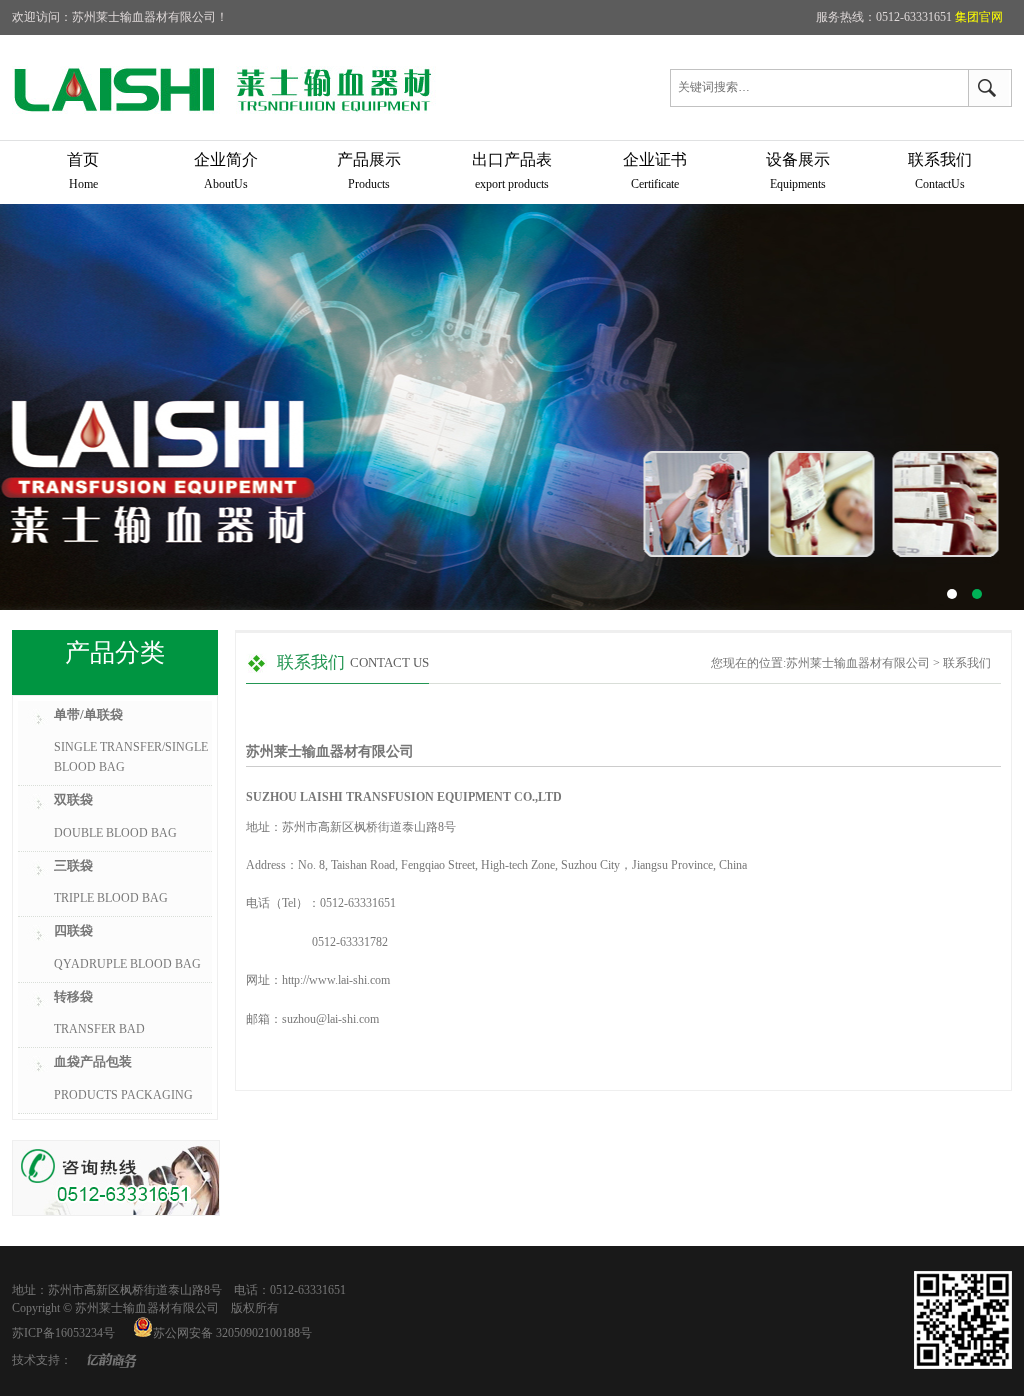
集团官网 (983, 17)
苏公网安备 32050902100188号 (232, 1333)
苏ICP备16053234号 (63, 1333)
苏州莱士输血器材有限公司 (512, 407)
